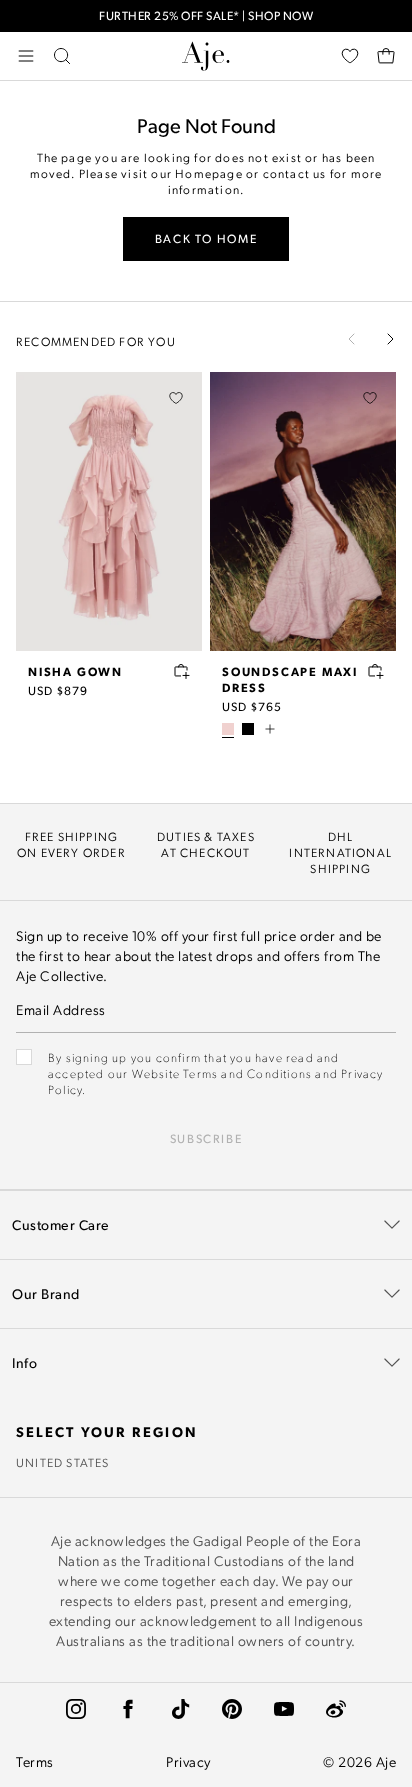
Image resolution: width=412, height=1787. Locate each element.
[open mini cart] (386, 56)
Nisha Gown (75, 671)
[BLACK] (248, 729)
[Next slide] (390, 339)
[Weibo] (336, 1709)
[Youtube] (284, 1709)
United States (63, 1462)
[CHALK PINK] (228, 729)
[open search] (62, 56)
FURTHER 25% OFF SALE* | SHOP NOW (206, 15)
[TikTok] (180, 1709)
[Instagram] (76, 1709)
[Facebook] (128, 1709)
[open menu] (26, 56)
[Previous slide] (352, 339)
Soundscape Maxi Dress (290, 679)
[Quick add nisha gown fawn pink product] (182, 671)
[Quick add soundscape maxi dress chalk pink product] (376, 671)
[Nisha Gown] (109, 511)
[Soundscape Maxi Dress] (303, 511)
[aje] (206, 56)
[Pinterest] (232, 1709)
